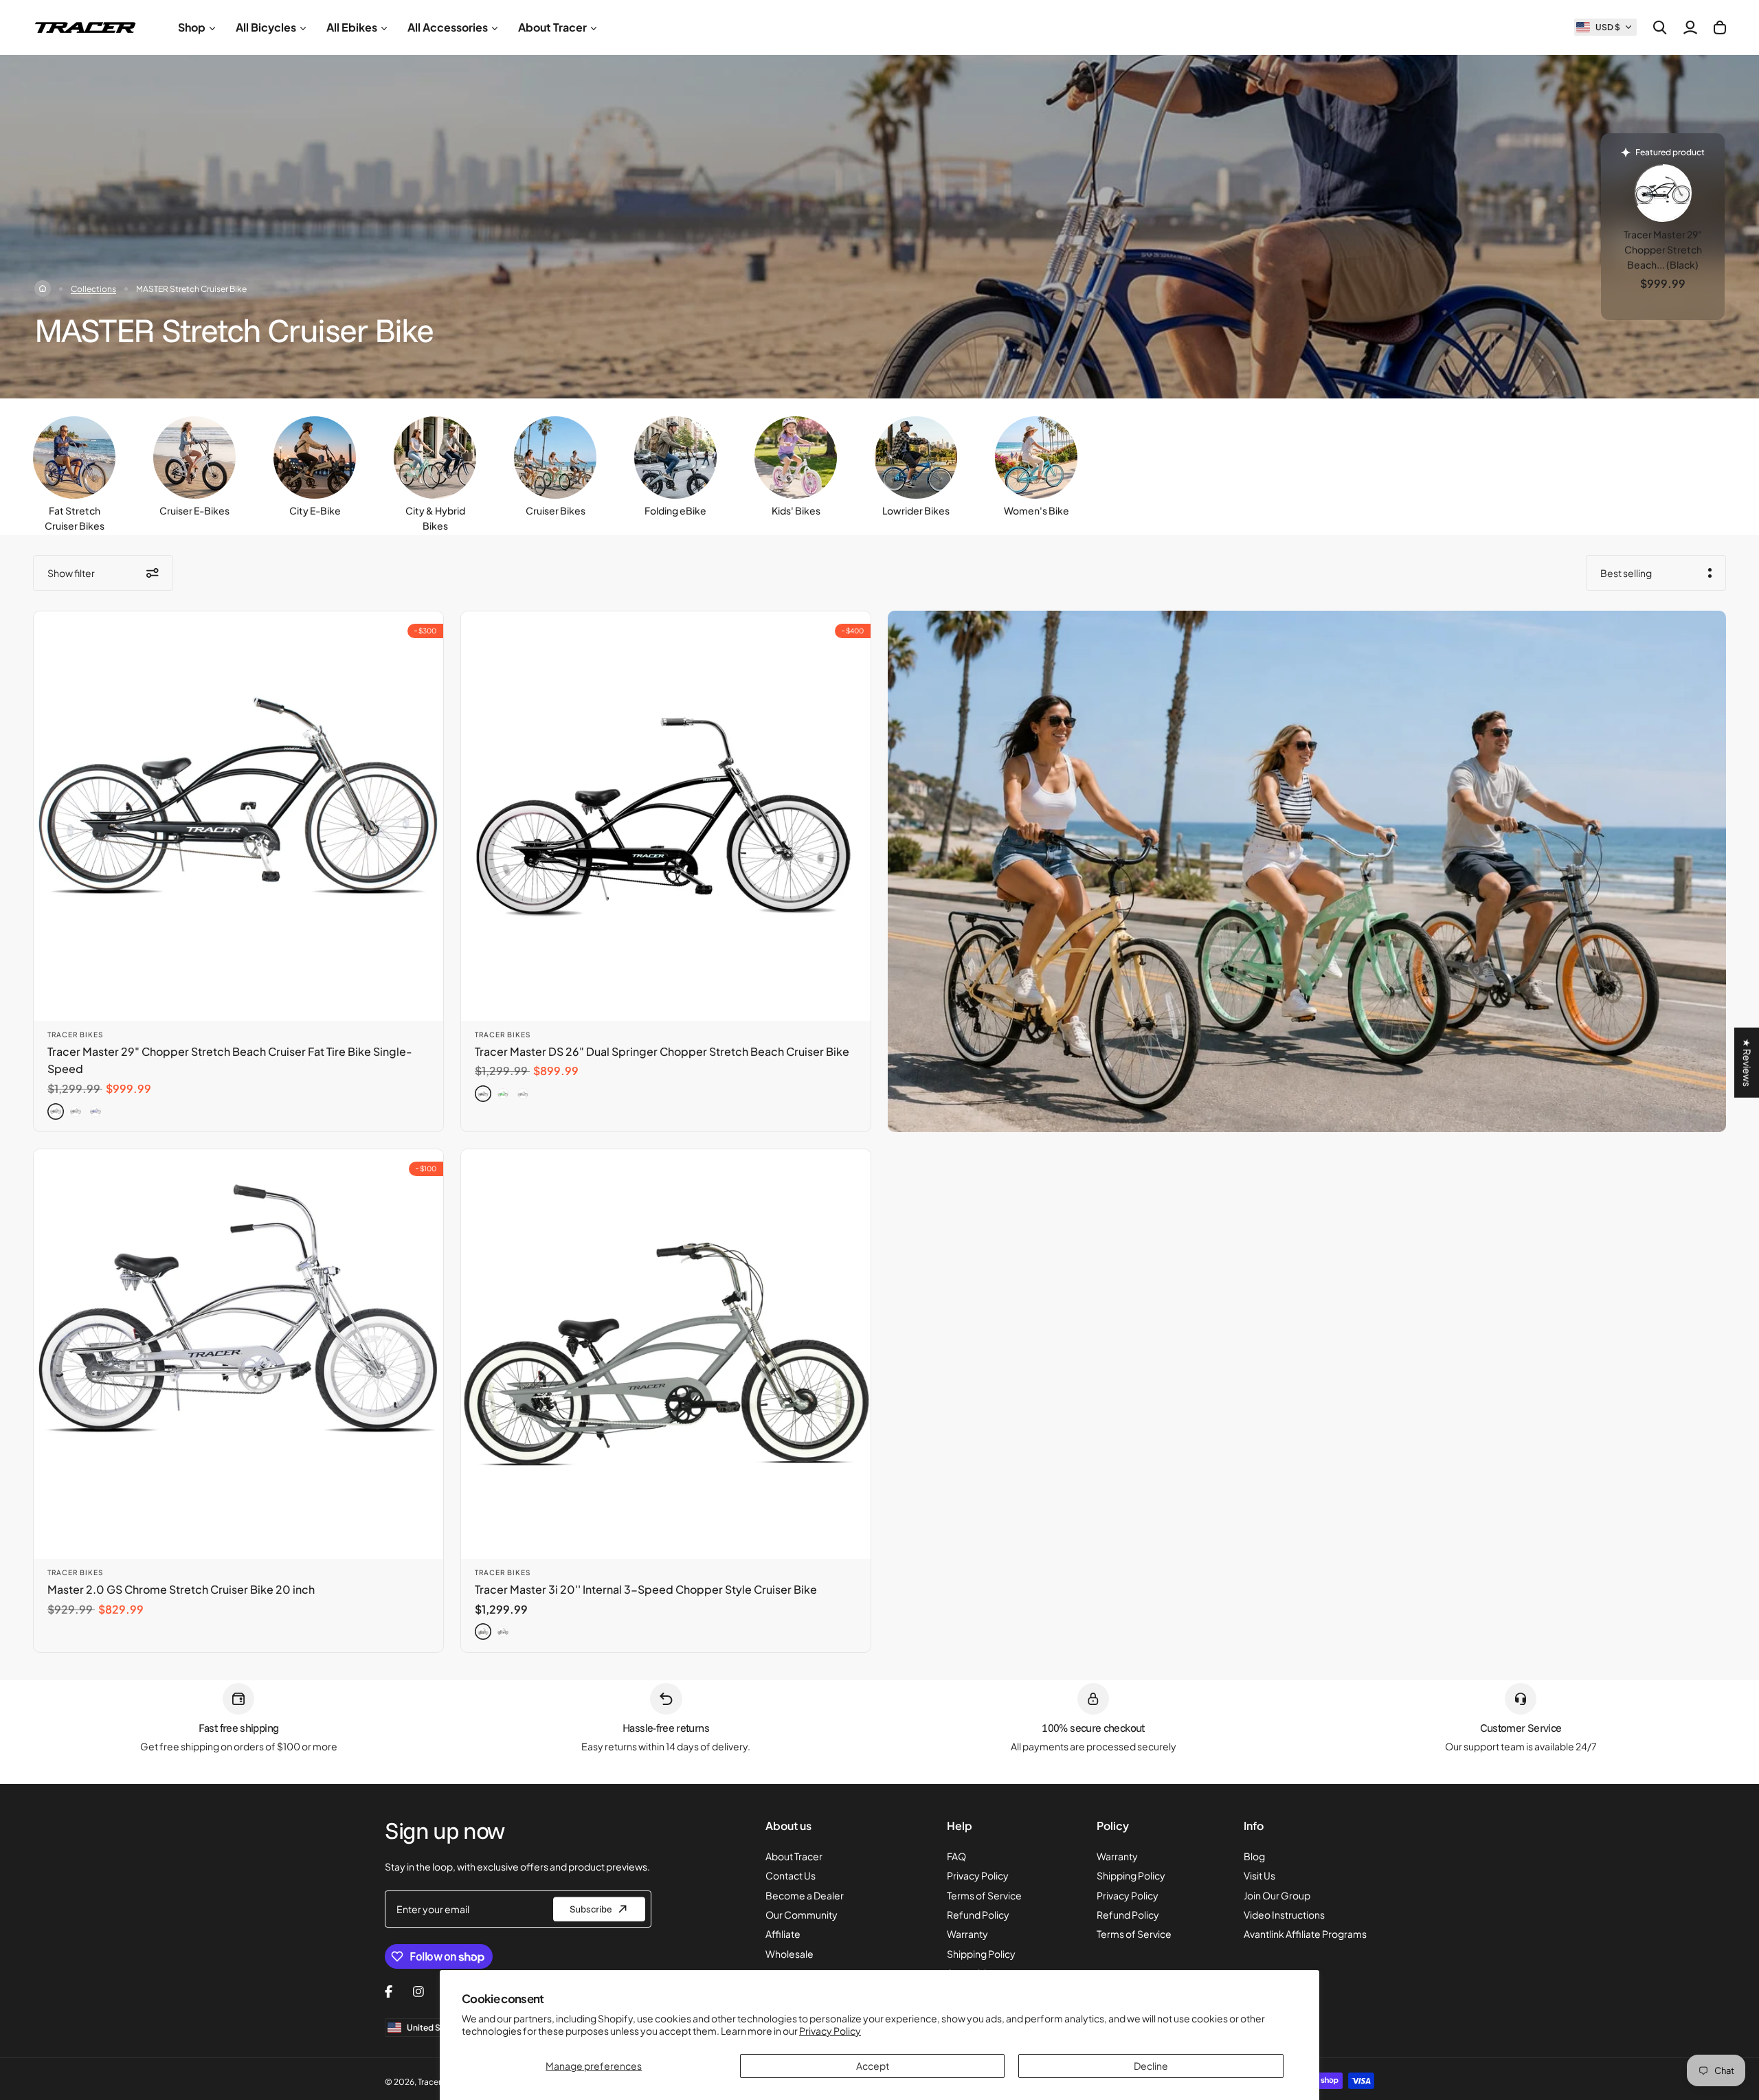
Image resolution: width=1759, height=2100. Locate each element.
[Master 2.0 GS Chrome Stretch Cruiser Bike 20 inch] (238, 1354)
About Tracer (794, 1856)
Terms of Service (984, 1895)
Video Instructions (1284, 1915)
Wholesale (789, 1954)
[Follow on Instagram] (418, 1991)
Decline (1151, 2066)
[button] (1605, 27)
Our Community (802, 1915)
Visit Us (1259, 1875)
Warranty (967, 1934)
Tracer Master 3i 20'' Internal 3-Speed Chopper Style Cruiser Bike (646, 1589)
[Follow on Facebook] (389, 1991)
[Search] (1660, 27)
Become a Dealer (805, 1895)
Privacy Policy (830, 2031)
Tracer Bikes (75, 1035)
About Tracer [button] (552, 27)
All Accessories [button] (448, 27)
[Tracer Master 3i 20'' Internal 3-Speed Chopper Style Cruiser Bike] (666, 1354)
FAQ (956, 1856)
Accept (873, 2066)
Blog (1254, 1856)
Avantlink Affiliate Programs (1305, 1934)
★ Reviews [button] (1747, 1062)
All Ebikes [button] (352, 27)
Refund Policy (978, 1915)
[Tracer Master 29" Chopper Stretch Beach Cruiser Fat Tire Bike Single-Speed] (238, 816)
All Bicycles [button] (266, 27)
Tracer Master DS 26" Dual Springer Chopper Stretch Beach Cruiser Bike (662, 1051)
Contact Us (791, 1875)
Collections (93, 289)
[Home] (43, 289)
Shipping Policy (981, 1954)
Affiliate (783, 1934)
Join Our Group (1277, 1895)
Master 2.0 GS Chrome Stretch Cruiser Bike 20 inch (181, 1589)
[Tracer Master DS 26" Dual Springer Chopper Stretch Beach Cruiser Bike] (666, 816)
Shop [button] (192, 27)
